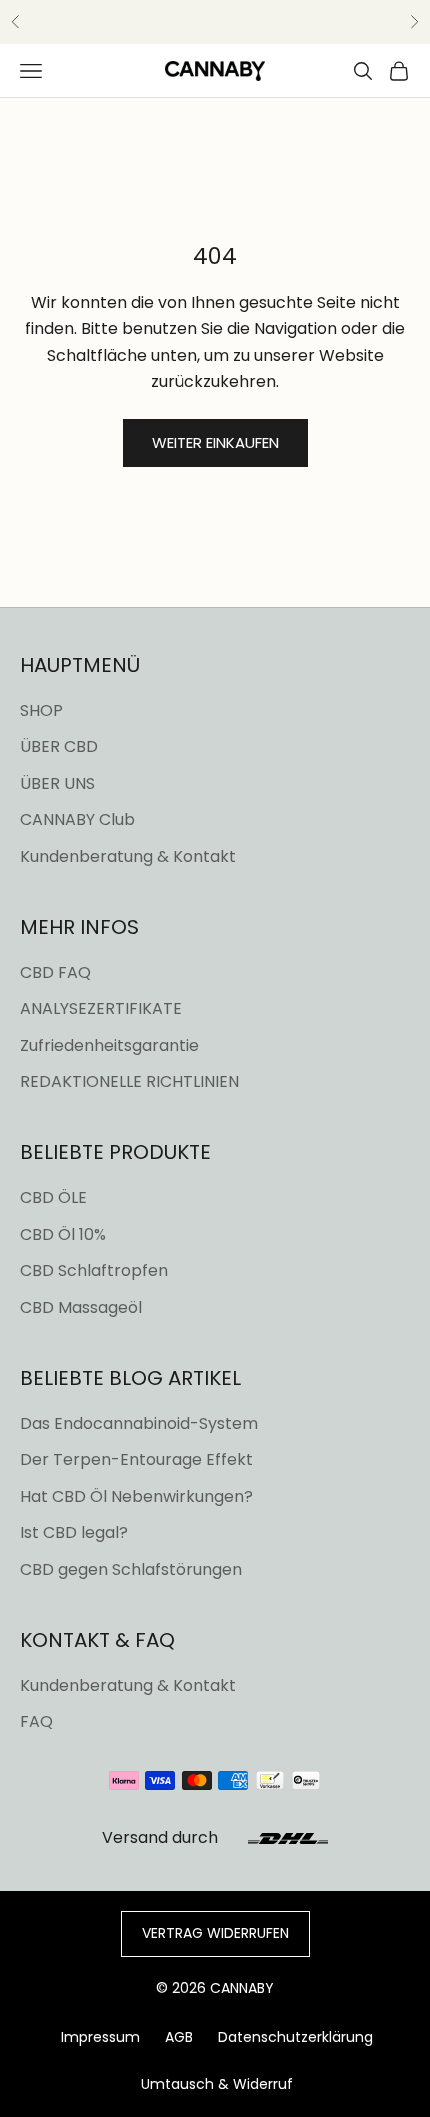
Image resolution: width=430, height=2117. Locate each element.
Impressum (100, 2037)
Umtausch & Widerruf (217, 2084)
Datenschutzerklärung (295, 2037)
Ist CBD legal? (74, 1532)
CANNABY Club (77, 819)
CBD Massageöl (81, 1307)
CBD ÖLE (53, 1197)
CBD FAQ (55, 972)
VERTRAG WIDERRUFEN (215, 1933)
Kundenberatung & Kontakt (128, 856)
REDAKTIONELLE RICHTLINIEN (129, 1081)
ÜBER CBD (59, 746)
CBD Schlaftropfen (94, 1270)
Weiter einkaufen (215, 442)
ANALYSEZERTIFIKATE (101, 1008)
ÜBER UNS (57, 783)
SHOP (41, 710)
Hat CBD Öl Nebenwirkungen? (136, 1496)
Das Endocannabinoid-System (139, 1423)
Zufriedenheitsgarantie (109, 1045)
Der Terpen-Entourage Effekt (136, 1459)
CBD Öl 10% (63, 1234)
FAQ (36, 1721)
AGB (179, 2037)
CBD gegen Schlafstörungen (131, 1569)
